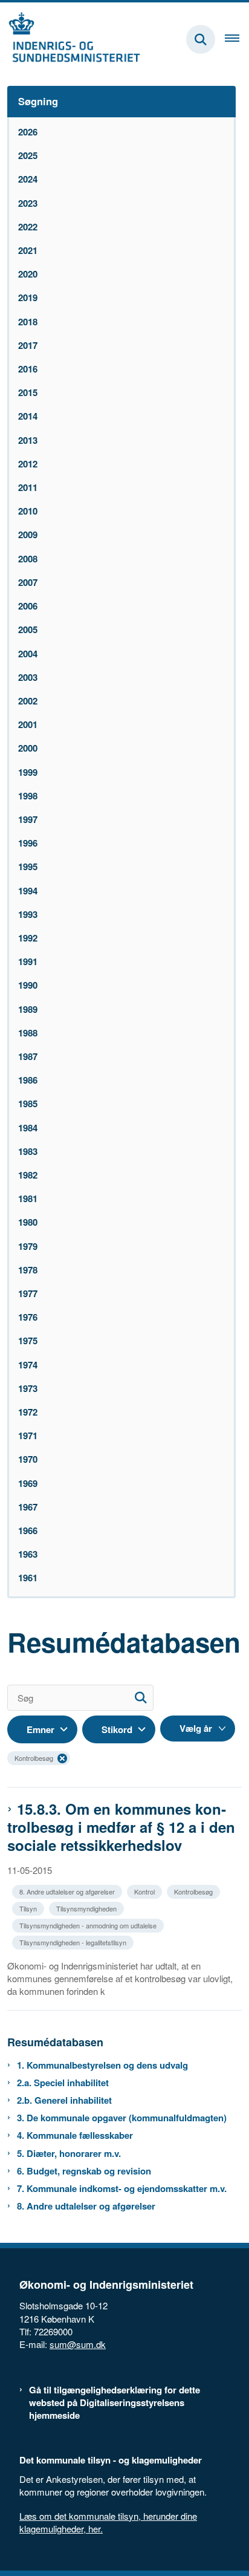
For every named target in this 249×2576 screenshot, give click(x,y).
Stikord (117, 1729)
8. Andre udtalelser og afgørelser (86, 2206)
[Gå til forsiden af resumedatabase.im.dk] (70, 39)
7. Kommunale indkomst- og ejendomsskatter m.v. (122, 2189)
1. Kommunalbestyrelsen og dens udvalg (102, 2065)
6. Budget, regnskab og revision (84, 2171)
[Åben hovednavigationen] (237, 39)
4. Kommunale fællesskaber (75, 2135)
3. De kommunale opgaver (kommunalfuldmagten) (122, 2118)
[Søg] (141, 1698)
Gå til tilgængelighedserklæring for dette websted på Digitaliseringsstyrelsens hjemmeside (115, 2403)
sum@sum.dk (78, 2344)
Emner (40, 1729)
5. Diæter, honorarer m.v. (69, 2154)
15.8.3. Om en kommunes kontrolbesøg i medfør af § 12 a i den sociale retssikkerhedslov (121, 1827)
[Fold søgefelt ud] (201, 39)
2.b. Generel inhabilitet (64, 2100)
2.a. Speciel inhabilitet (63, 2083)
